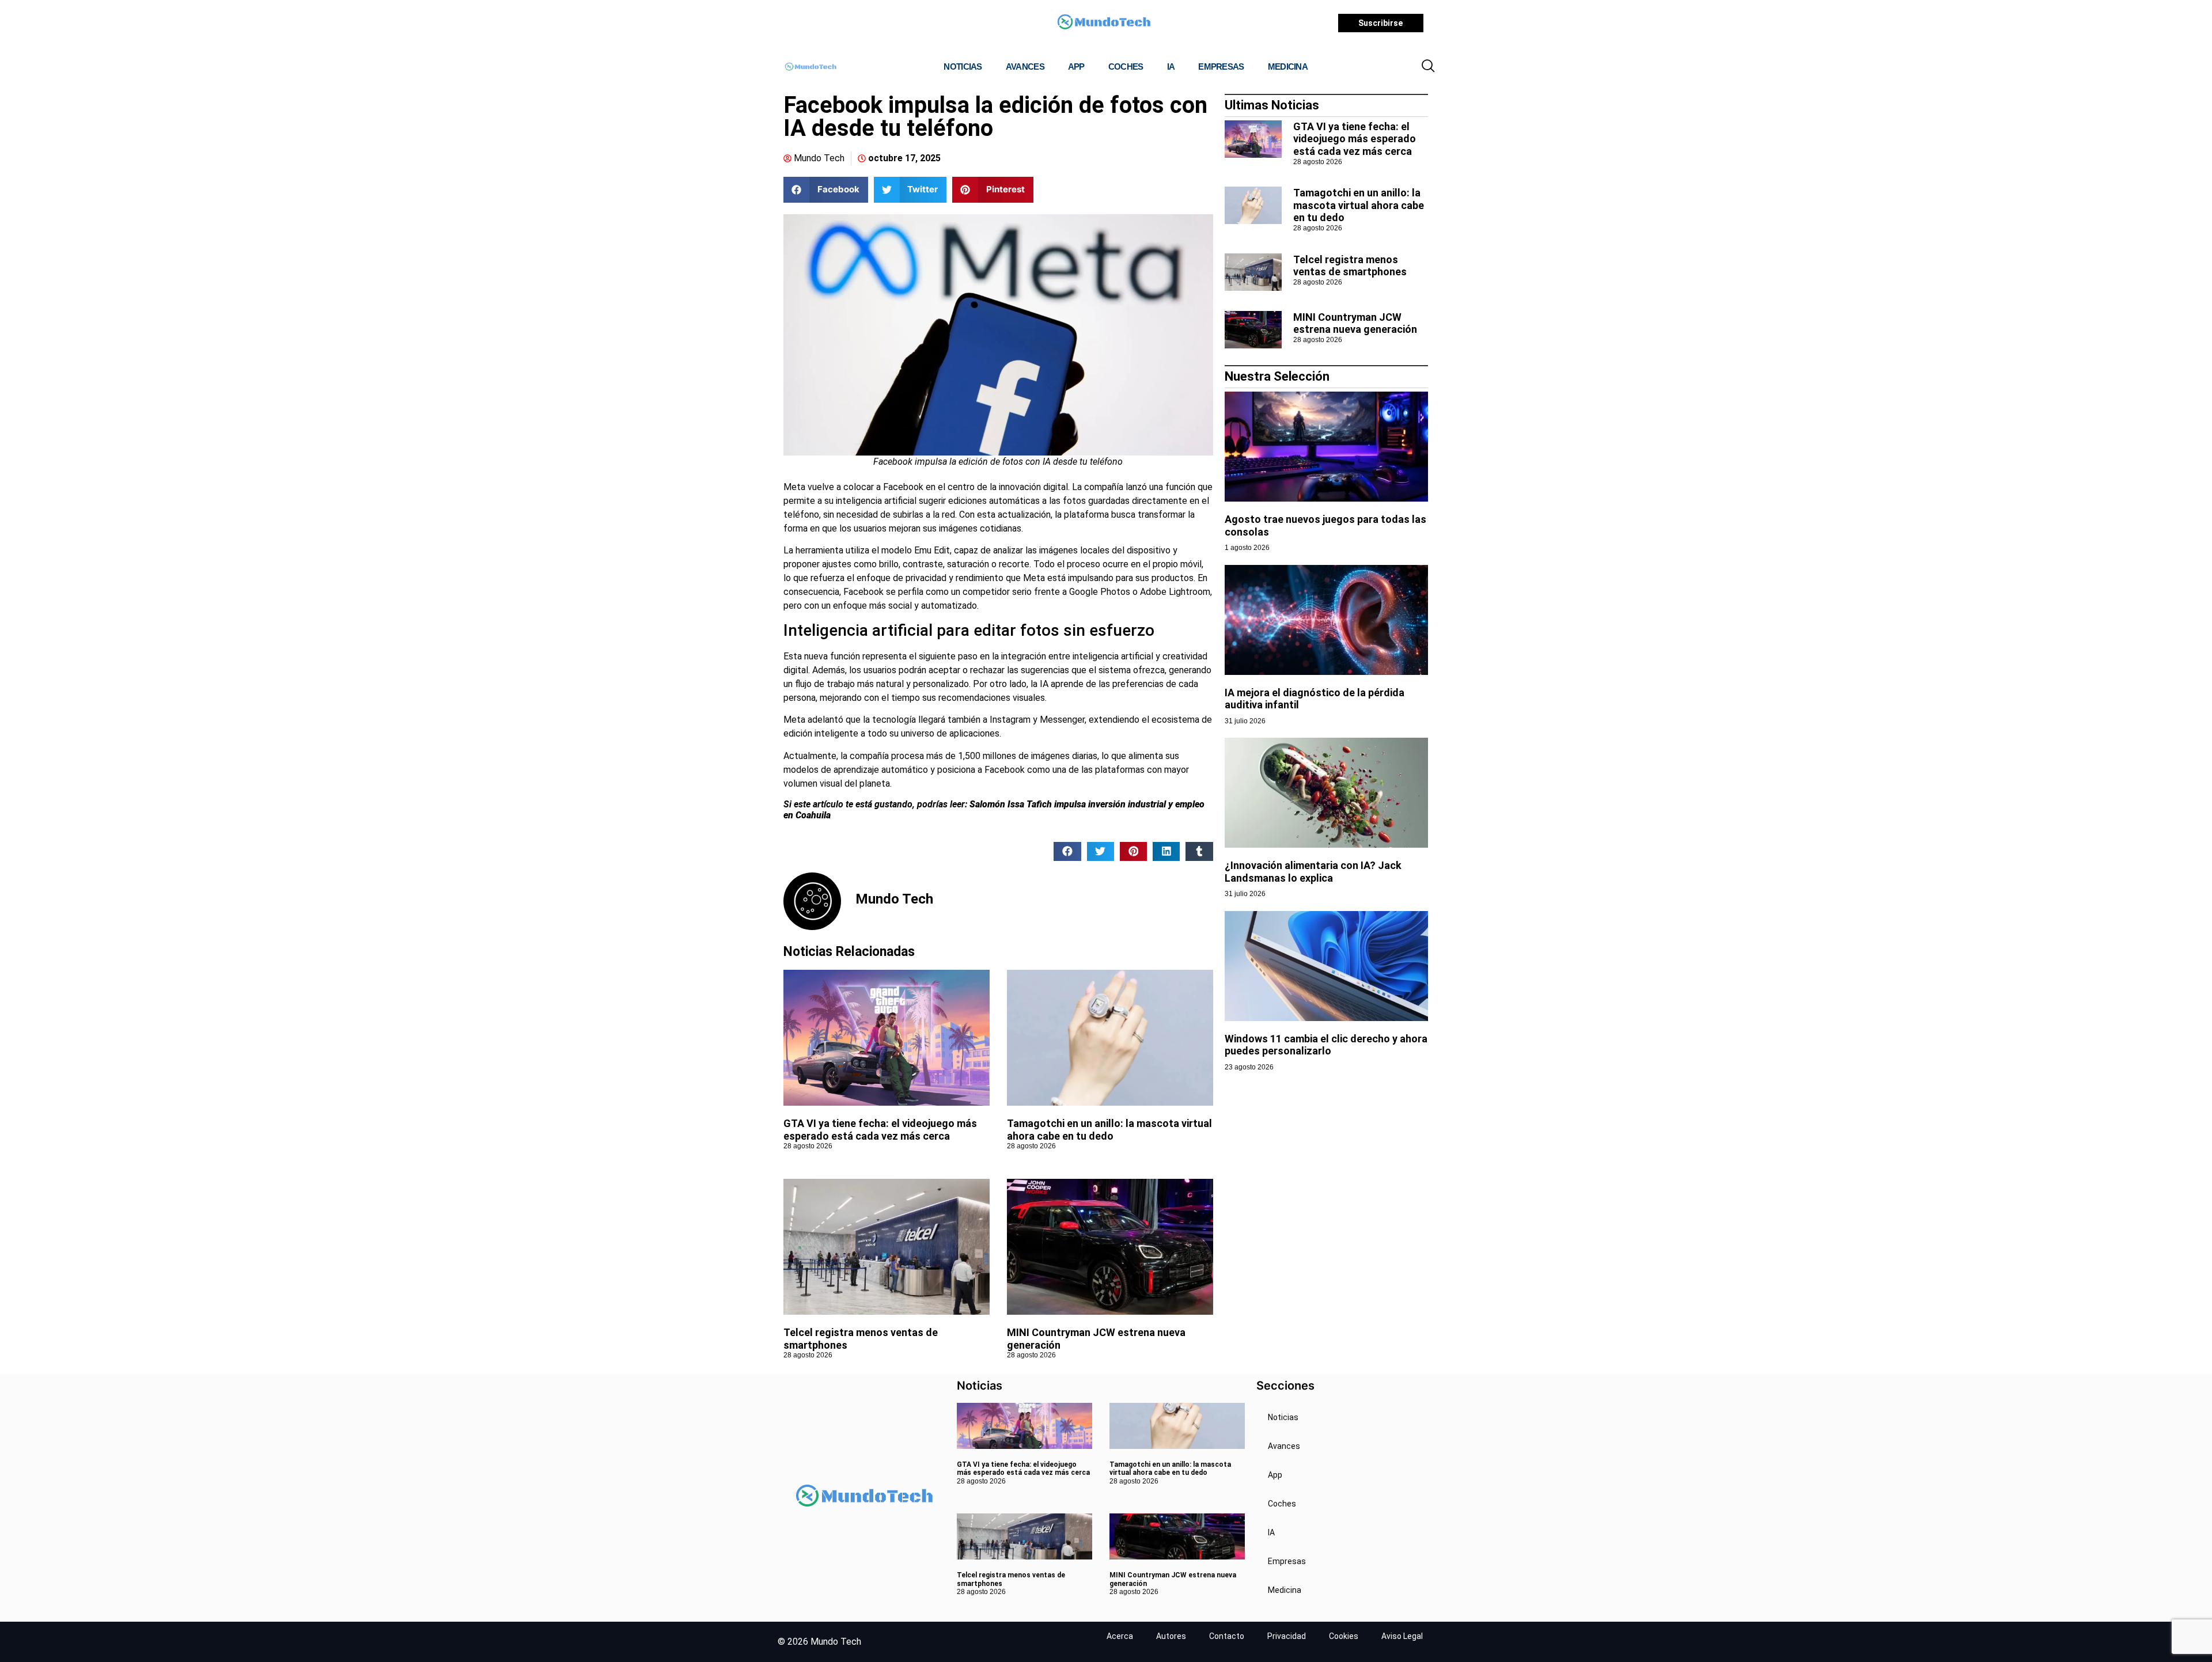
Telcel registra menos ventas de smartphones (1350, 266)
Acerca (1120, 1636)
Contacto (1227, 1636)
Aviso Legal (1402, 1636)
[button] (1428, 67)
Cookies (1344, 1636)
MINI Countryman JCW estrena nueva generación (1355, 323)
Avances (1025, 67)
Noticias (963, 67)
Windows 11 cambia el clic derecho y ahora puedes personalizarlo (1326, 1045)
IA (1171, 67)
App (1076, 67)
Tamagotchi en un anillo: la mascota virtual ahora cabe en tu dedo (1109, 1130)
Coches (1126, 67)
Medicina (1288, 67)
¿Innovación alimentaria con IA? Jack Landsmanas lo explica (1313, 872)
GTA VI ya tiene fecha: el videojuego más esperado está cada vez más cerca (880, 1130)
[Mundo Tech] (1104, 23)
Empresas (1221, 67)
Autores (1171, 1636)
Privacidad (1287, 1636)
